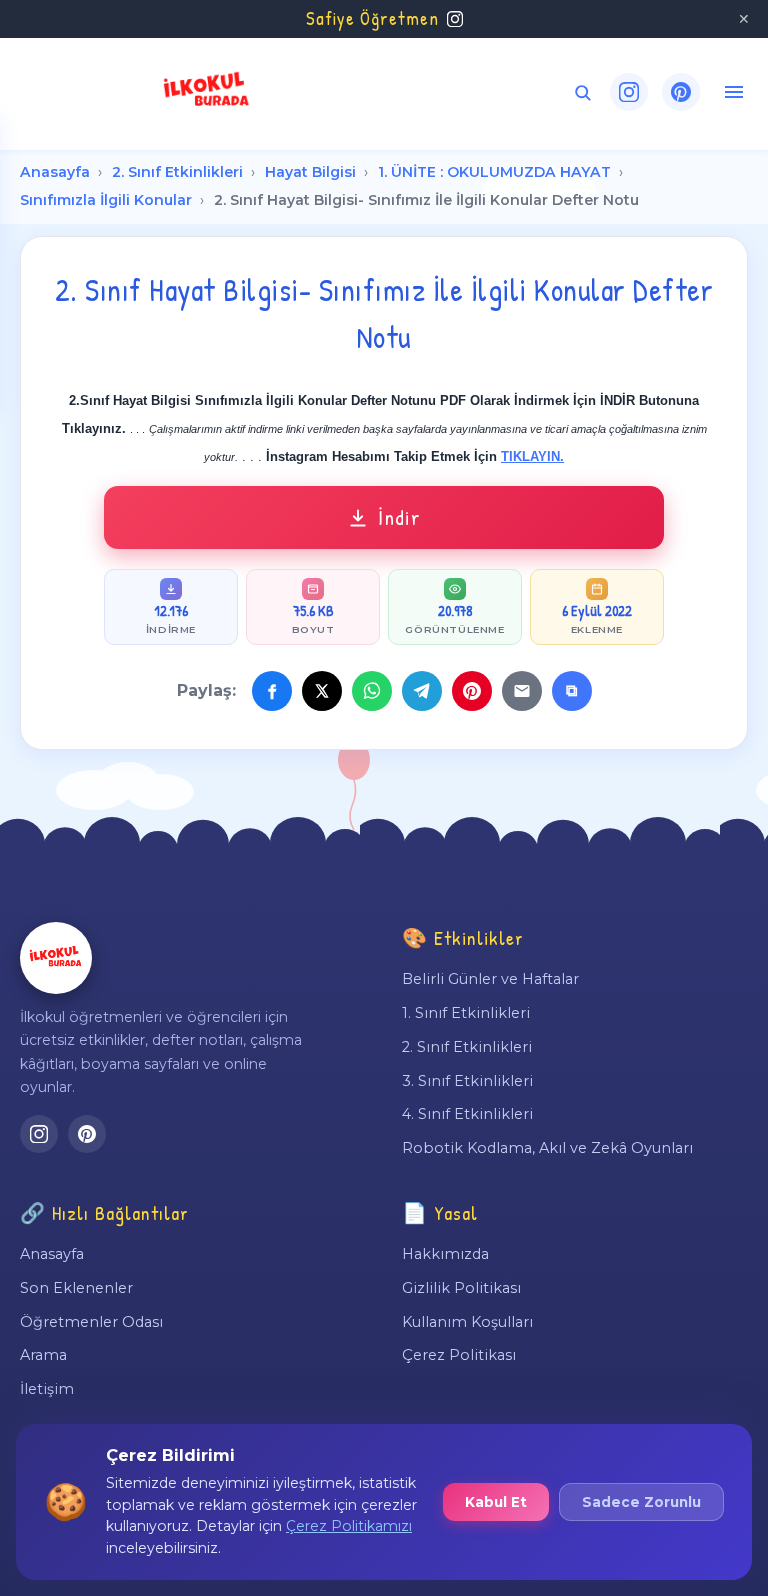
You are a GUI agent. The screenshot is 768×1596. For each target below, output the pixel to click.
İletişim (47, 1389)
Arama (43, 1355)
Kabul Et (496, 1502)
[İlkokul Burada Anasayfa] (207, 92)
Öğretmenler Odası (91, 1322)
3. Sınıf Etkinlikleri (467, 1081)
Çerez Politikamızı (349, 1526)
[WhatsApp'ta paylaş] (372, 691)
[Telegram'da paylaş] (422, 691)
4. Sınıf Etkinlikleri (467, 1114)
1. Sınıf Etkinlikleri (466, 1013)
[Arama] (582, 92)
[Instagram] (629, 92)
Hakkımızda (445, 1254)
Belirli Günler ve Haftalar (490, 979)
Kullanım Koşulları (467, 1322)
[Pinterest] (681, 92)
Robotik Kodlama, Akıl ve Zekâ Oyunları (547, 1148)
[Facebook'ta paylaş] (272, 691)
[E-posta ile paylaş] (522, 691)
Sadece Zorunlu (641, 1502)
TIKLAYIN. (532, 456)
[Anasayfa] (56, 958)
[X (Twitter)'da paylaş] (322, 691)
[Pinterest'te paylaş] (472, 691)
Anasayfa (55, 172)
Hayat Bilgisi (310, 172)
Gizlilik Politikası (461, 1288)
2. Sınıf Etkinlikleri (177, 172)
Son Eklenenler (76, 1288)
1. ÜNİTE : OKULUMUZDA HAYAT (494, 172)
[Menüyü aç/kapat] (734, 92)
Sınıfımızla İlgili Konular (106, 200)
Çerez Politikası (459, 1355)
